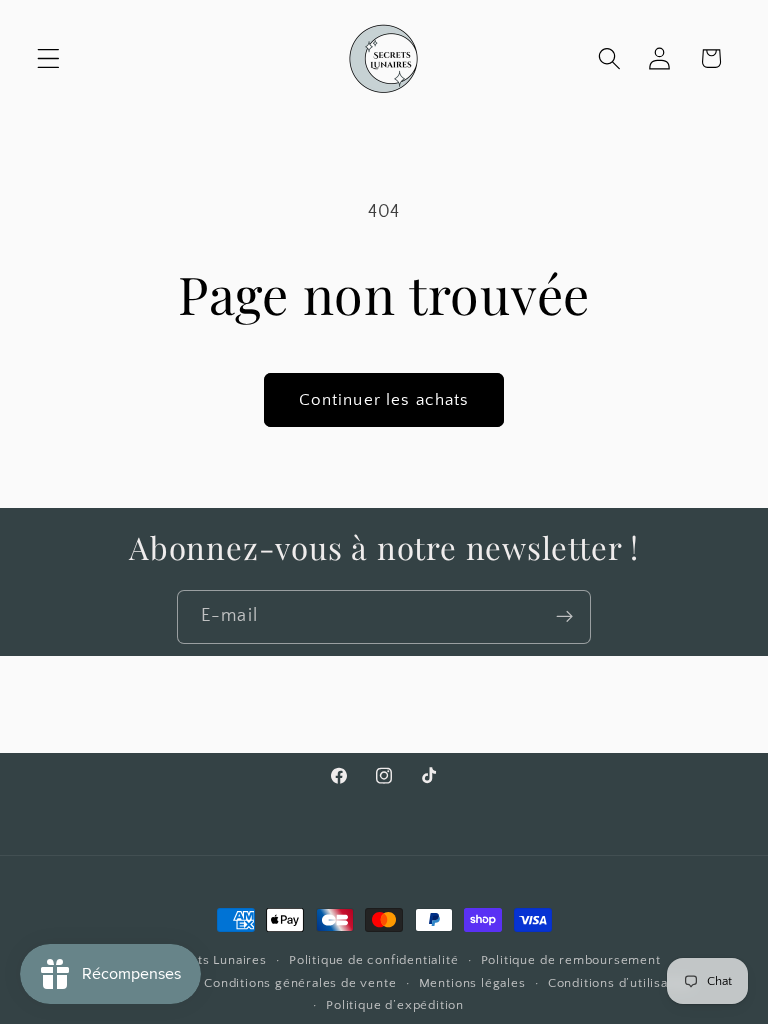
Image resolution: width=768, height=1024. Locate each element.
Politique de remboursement (571, 960)
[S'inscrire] (564, 617)
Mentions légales (472, 983)
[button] (48, 58)
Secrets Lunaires (214, 960)
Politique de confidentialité (374, 960)
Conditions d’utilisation (620, 983)
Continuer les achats (384, 399)
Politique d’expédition (395, 1005)
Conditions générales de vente (300, 983)
